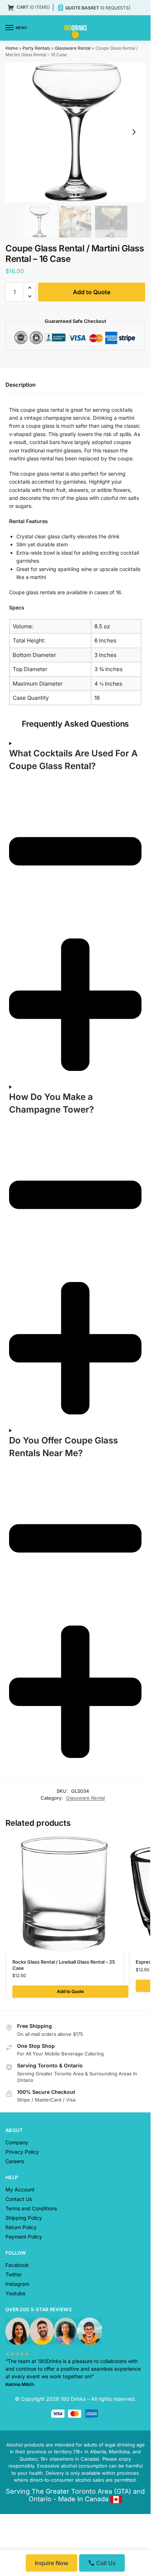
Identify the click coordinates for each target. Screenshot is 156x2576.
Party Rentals (36, 48)
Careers (15, 1188)
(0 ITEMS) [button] (33, 7)
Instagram (17, 1310)
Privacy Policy (22, 1178)
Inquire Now (52, 2563)
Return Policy (21, 1254)
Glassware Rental (73, 48)
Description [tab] (20, 388)
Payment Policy (24, 1263)
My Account (20, 1216)
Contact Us (19, 1225)
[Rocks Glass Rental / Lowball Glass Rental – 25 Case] (65, 920)
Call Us (105, 2563)
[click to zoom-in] (75, 132)
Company (17, 1169)
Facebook (17, 1291)
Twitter (14, 1301)
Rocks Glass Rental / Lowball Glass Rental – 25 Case (64, 991)
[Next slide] (134, 132)
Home (12, 48)
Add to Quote (81, 292)
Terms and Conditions (31, 1235)
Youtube (15, 1320)
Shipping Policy (24, 1244)
